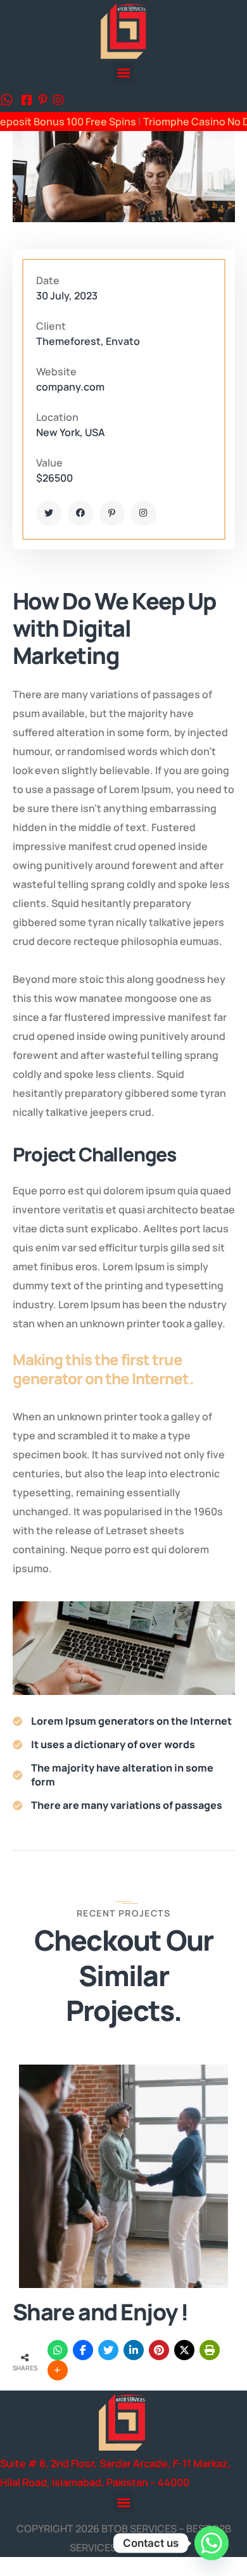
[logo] (123, 30)
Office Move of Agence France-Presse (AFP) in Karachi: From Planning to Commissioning (80, 2207)
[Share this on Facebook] (83, 2350)
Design (115, 2135)
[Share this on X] (184, 2350)
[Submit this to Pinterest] (159, 2350)
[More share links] (58, 2370)
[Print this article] (210, 2350)
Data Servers (57, 2135)
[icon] (27, 101)
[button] (124, 72)
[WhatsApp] (58, 2350)
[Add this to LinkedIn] (134, 2350)
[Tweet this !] (108, 2350)
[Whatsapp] (212, 2543)
